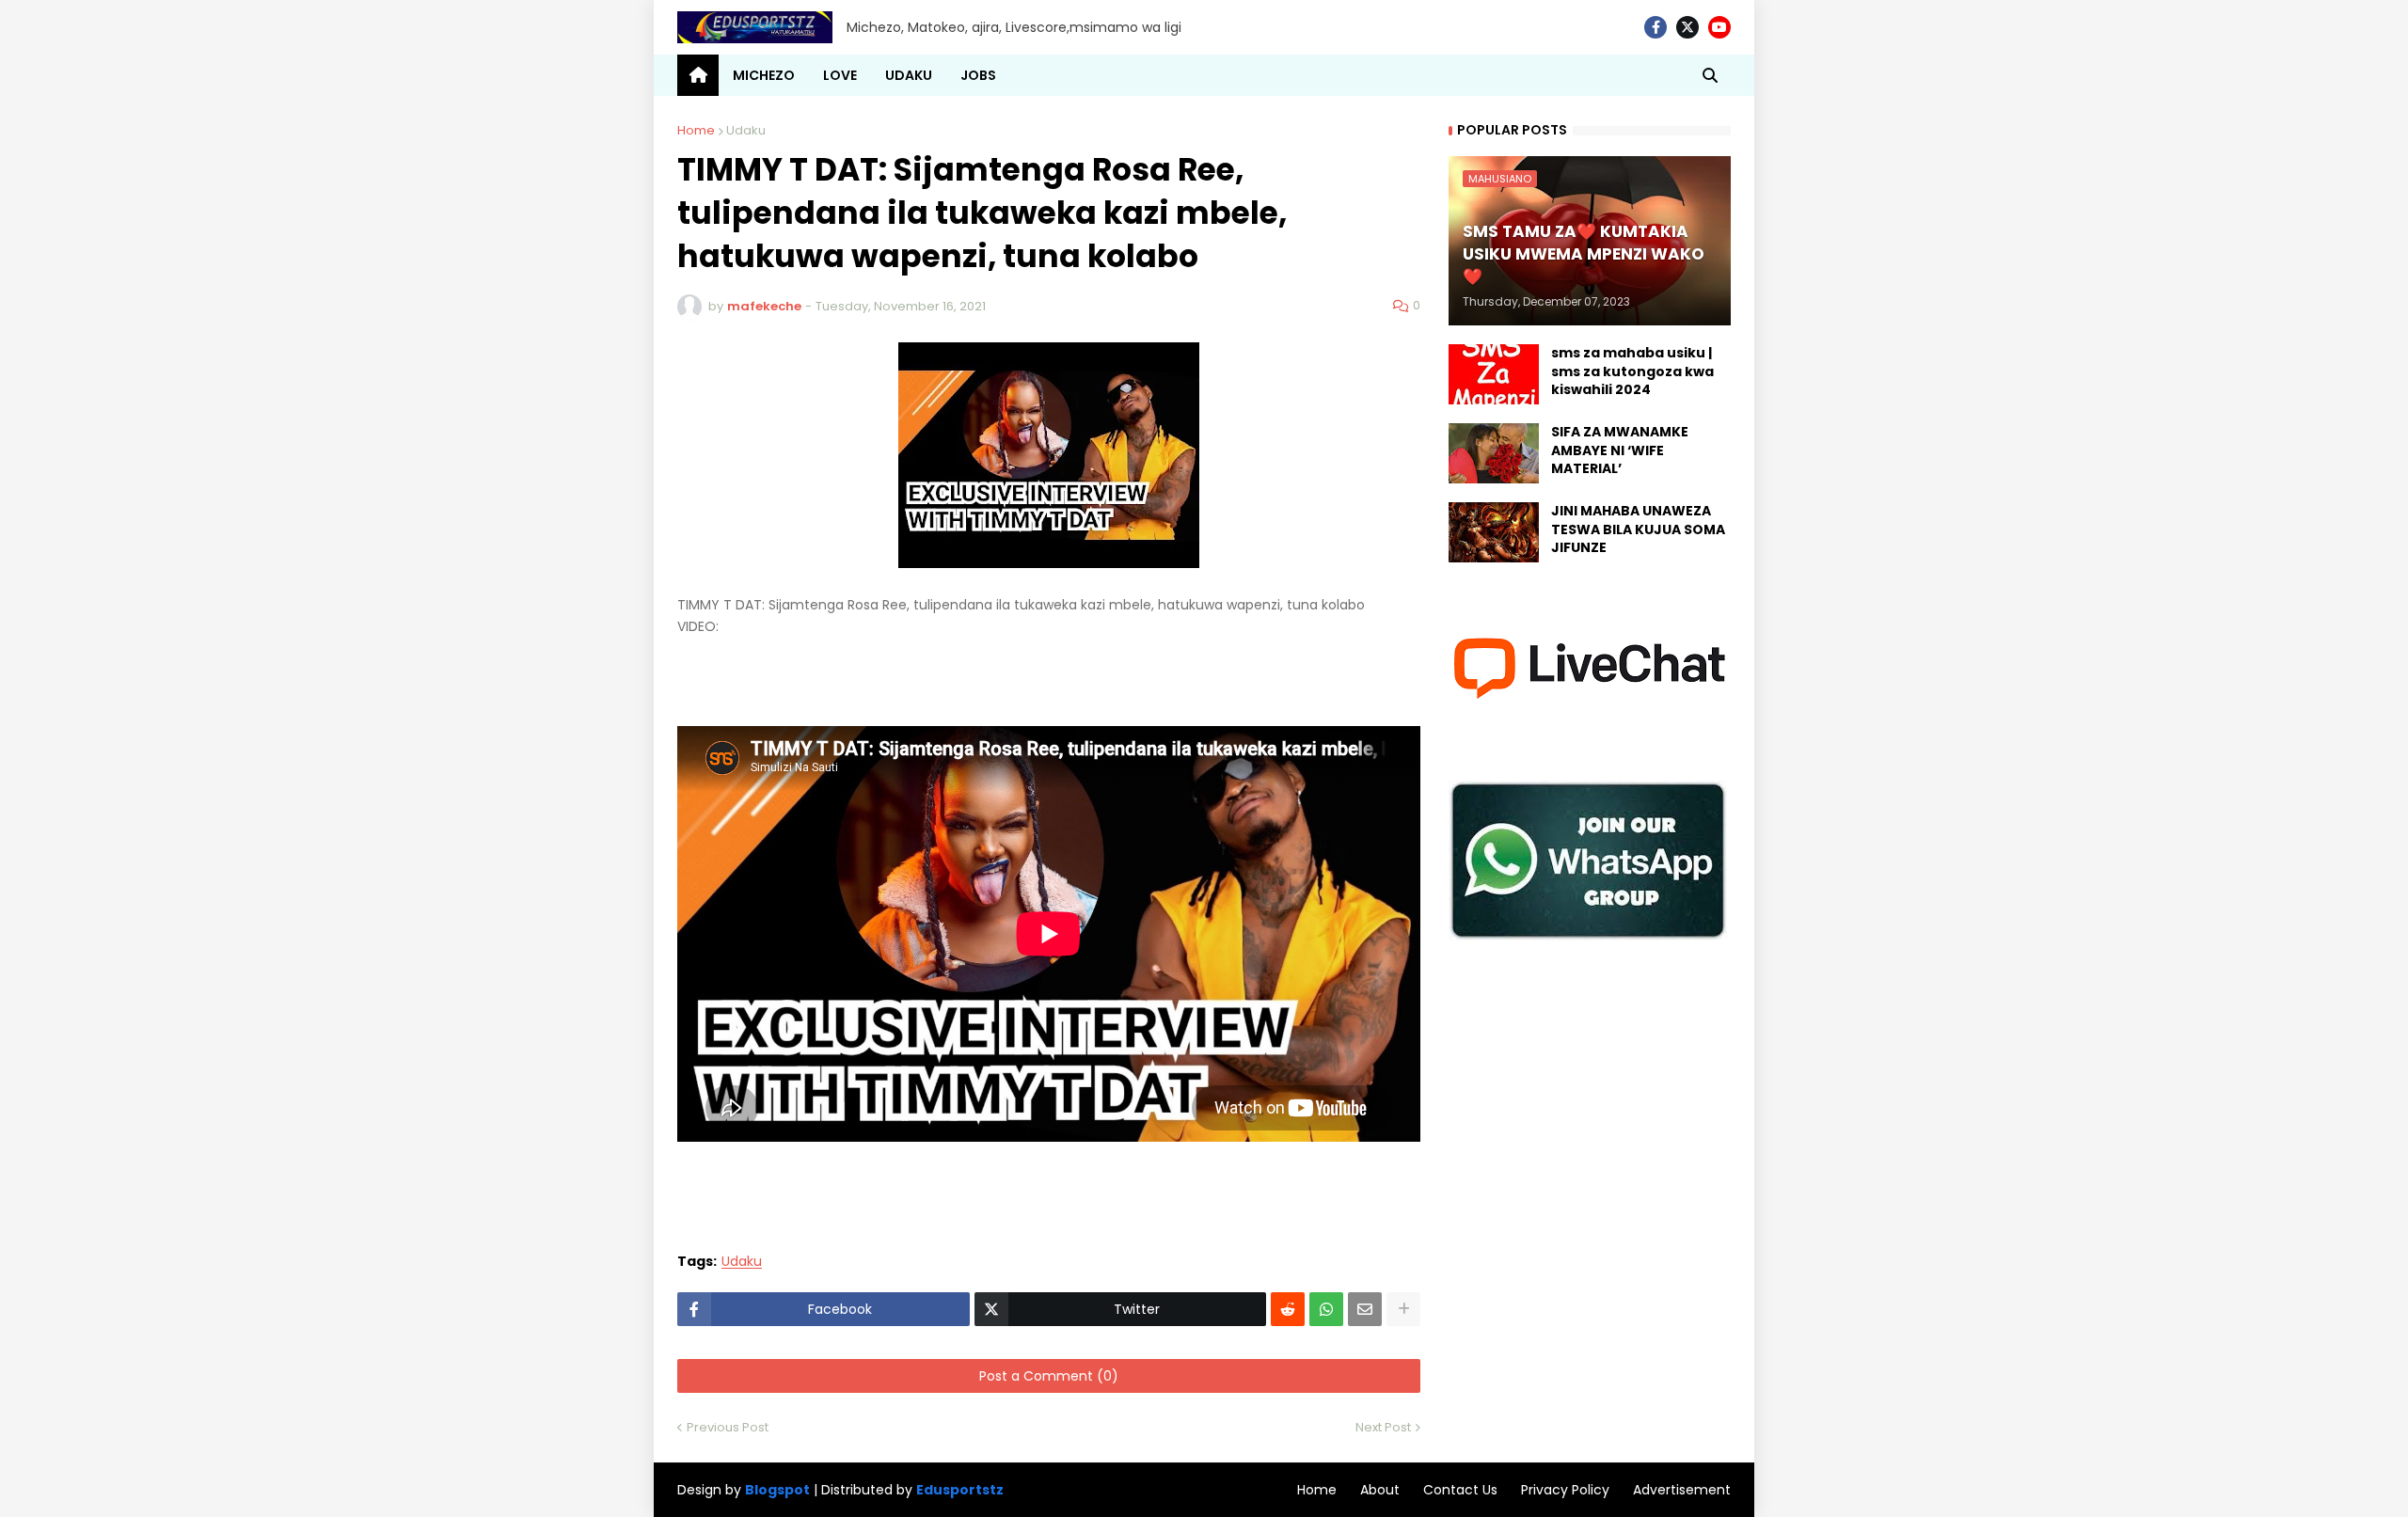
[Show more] (1403, 1309)
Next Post (1383, 1427)
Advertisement (1682, 1490)
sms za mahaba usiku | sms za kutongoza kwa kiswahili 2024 (1632, 371)
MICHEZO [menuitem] (764, 75)
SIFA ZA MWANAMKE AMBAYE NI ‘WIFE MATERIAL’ (1620, 450)
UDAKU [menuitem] (909, 75)
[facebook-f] (1655, 27)
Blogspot (777, 1490)
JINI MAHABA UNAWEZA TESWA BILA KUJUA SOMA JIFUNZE (1638, 529)
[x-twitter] (1687, 27)
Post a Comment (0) (1049, 1376)
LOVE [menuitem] (840, 75)
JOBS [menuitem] (978, 75)
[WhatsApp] (1326, 1309)
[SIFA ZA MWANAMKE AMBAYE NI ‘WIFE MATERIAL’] (1494, 453)
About (1380, 1490)
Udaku (746, 130)
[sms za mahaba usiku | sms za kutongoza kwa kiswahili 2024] (1494, 374)
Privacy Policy (1565, 1490)
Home (696, 130)
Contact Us (1460, 1490)
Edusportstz (960, 1490)
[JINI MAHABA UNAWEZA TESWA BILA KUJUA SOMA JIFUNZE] (1494, 532)
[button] (1710, 75)
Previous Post (728, 1427)
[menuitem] (698, 75)
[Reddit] (1288, 1309)
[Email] (1365, 1309)
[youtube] (1719, 27)
